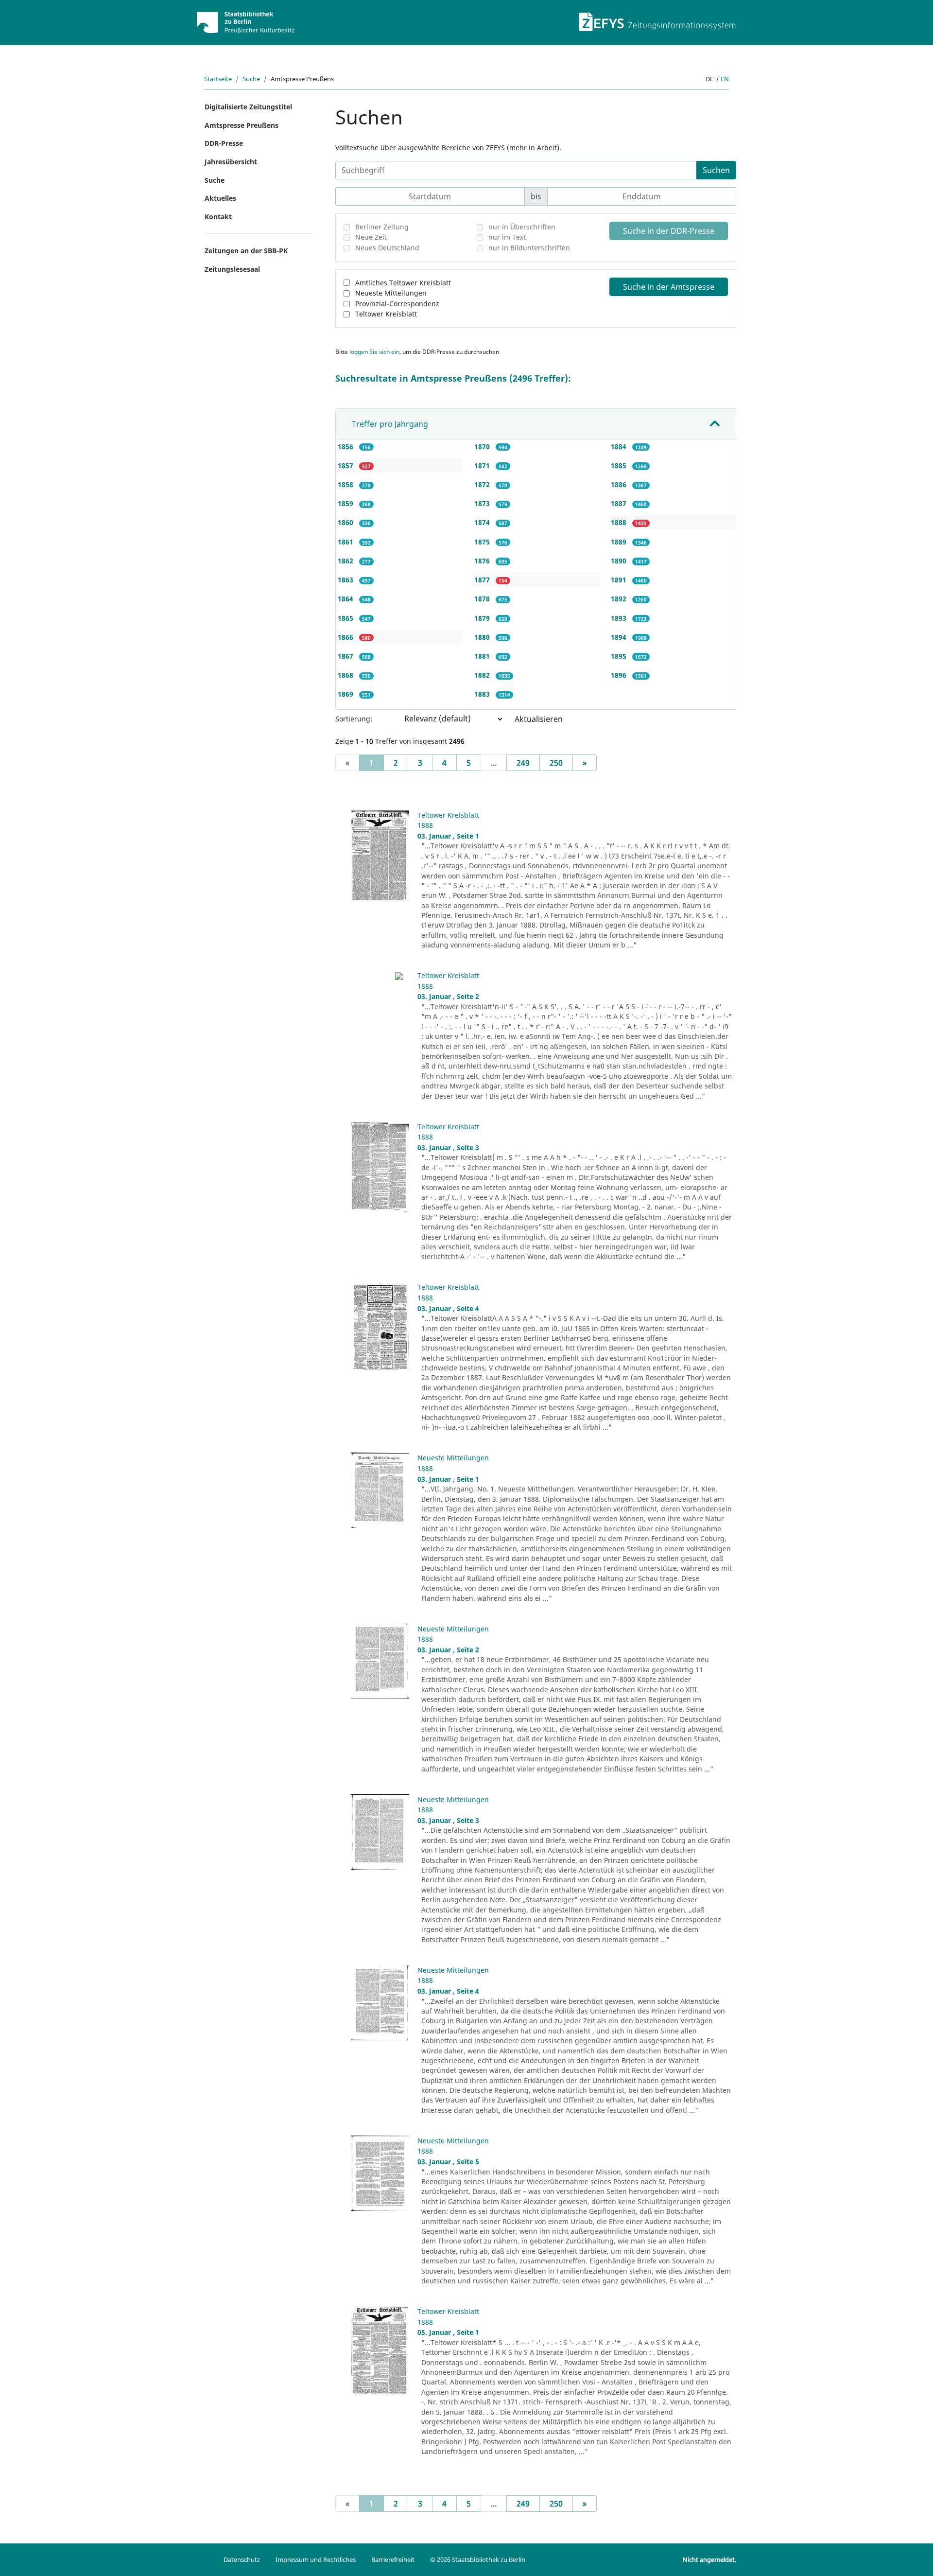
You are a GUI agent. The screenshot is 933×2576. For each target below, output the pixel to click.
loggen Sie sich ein (374, 352)
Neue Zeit (371, 237)
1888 (620, 522)
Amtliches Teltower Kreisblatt (403, 283)
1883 (483, 694)
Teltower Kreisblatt (386, 314)
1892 (620, 599)
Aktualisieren (539, 719)
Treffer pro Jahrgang (390, 424)
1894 (620, 637)
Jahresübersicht (231, 162)
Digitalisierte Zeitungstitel (248, 107)
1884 (620, 447)
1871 (483, 465)
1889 (620, 542)
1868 (346, 675)
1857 (346, 465)
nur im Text (507, 237)
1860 (346, 522)
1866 (346, 637)
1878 (483, 599)
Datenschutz (242, 2559)
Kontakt (218, 217)
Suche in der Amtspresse (669, 287)
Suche (251, 79)
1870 (483, 447)
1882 (483, 675)
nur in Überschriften (522, 227)
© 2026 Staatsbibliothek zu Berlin (478, 2559)
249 (523, 763)
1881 (483, 656)
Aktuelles (220, 198)
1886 (620, 484)
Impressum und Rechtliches (316, 2559)
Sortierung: (354, 719)
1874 (483, 522)
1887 (620, 503)
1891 (620, 580)
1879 (483, 618)
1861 (346, 542)
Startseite (218, 79)
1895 (620, 656)
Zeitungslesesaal (232, 269)
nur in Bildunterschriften (529, 248)
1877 (483, 580)
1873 (483, 503)
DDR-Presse (224, 143)
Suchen (716, 170)
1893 (620, 618)
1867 (346, 656)
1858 (346, 484)
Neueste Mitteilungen (391, 293)
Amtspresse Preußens (242, 125)
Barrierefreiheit (393, 2559)
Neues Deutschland (387, 248)
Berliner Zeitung (382, 227)
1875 (483, 542)
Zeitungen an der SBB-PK (246, 251)
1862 (346, 561)
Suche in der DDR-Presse (669, 231)
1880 (483, 637)
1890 (620, 561)
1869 (346, 694)
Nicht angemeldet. (709, 2559)
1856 (346, 447)
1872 (483, 484)
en (725, 79)
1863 (346, 580)
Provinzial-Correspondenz (397, 304)
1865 (346, 618)
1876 (483, 561)
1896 (620, 675)
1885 (620, 465)
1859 (346, 503)
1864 (346, 599)
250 (556, 763)
